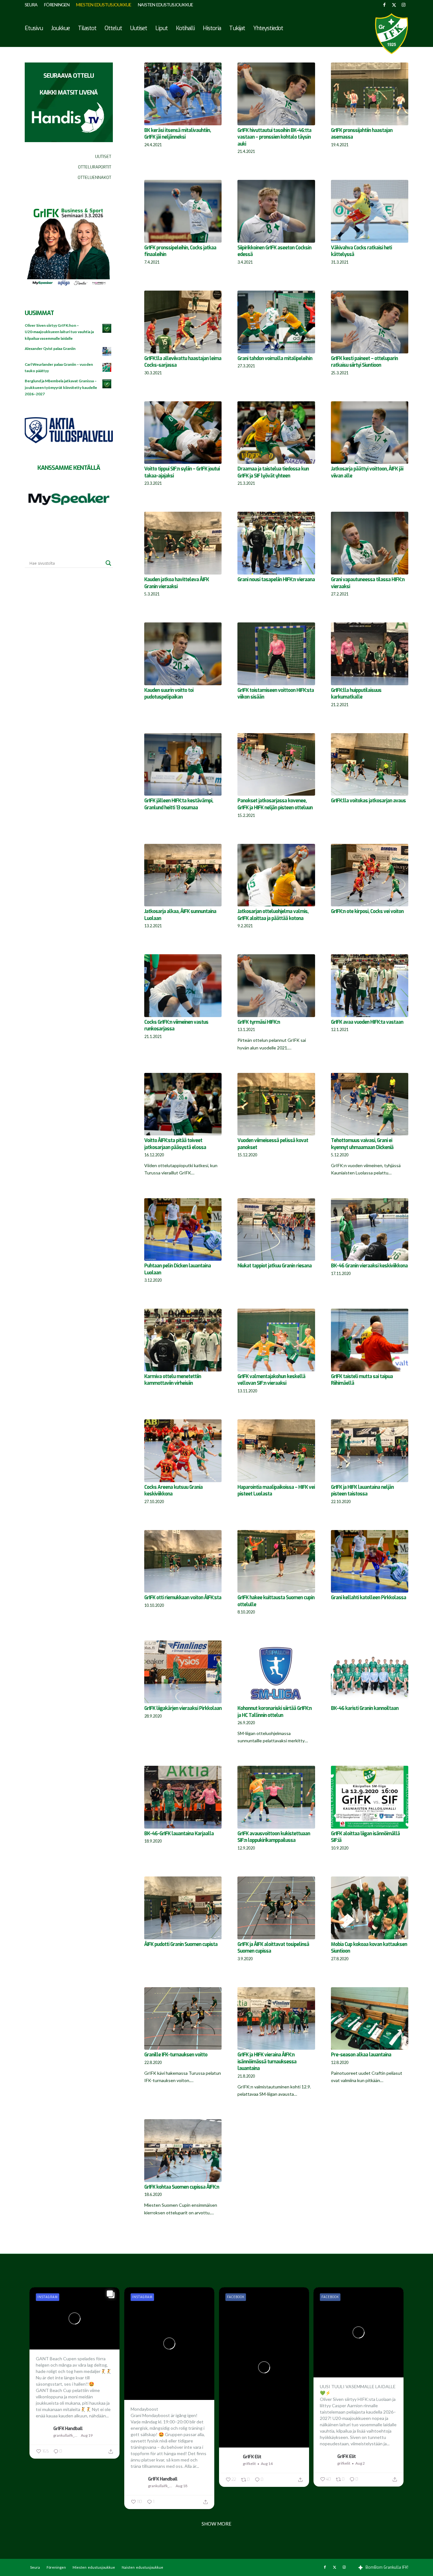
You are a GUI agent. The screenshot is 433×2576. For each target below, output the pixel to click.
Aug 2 (360, 2463)
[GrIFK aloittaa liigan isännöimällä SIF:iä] (370, 1797)
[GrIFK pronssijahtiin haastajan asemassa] (370, 94)
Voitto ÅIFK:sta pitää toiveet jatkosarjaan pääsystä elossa (175, 1144)
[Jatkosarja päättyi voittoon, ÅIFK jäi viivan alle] (370, 433)
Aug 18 (181, 2486)
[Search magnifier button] (108, 563)
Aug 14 (267, 2464)
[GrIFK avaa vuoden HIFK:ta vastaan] (370, 986)
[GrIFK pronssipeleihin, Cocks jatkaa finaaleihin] (183, 211)
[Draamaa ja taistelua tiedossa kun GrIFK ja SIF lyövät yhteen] (276, 433)
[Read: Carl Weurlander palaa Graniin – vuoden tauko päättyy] (107, 368)
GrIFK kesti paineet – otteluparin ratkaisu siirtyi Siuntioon (364, 362)
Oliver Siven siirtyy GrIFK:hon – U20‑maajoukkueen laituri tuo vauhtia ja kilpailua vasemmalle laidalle (59, 332)
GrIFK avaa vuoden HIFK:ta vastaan (367, 1022)
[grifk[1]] (391, 34)
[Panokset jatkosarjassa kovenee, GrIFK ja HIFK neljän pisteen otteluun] (276, 765)
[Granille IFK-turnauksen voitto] (183, 2019)
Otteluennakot (94, 177)
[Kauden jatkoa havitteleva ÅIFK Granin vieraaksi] (183, 543)
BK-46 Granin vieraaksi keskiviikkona (369, 1266)
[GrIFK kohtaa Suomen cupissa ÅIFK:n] (183, 2151)
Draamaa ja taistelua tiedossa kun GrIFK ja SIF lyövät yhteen (273, 472)
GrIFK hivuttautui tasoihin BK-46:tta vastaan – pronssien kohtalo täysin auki (274, 137)
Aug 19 (87, 2435)
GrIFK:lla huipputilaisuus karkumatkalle (356, 694)
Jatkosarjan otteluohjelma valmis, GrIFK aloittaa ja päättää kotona (273, 915)
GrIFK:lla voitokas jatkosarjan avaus (368, 801)
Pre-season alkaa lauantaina (361, 2055)
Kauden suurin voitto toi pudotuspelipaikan (169, 694)
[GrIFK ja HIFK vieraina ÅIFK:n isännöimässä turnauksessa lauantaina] (276, 2019)
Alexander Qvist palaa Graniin (50, 348)
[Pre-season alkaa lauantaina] (370, 2019)
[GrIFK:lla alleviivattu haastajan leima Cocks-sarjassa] (183, 322)
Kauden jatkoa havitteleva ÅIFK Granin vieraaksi (177, 583)
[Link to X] (394, 5)
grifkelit (249, 2464)
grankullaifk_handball (66, 2435)
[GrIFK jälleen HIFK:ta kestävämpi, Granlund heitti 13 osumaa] (183, 765)
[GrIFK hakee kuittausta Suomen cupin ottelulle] (276, 1561)
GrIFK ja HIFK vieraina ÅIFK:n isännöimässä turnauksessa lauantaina (267, 2062)
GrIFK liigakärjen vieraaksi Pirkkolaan (183, 1708)
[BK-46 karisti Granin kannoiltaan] (370, 1672)
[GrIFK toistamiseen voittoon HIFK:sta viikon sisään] (276, 654)
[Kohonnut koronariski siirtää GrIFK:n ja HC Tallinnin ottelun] (276, 1672)
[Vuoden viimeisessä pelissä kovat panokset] (276, 1104)
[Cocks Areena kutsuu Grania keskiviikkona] (183, 1451)
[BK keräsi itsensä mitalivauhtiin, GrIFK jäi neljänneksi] (183, 94)
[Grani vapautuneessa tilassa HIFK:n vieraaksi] (370, 543)
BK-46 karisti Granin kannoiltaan (365, 1708)
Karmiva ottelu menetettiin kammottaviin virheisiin (173, 1380)
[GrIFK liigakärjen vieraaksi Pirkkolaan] (183, 1672)
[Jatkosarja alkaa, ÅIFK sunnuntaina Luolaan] (183, 875)
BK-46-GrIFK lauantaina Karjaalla (179, 1834)
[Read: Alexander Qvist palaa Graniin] (107, 352)
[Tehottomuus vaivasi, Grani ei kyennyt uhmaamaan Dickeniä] (370, 1104)
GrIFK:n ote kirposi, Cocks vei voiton (367, 911)
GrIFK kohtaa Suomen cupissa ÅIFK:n (182, 2187)
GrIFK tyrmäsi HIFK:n (259, 1022)
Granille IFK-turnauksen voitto (176, 2055)
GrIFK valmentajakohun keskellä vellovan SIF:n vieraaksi (271, 1380)
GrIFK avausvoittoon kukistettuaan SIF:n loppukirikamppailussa (274, 1837)
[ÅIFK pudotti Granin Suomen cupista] (183, 1908)
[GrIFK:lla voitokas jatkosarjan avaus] (370, 765)
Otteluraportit (95, 167)
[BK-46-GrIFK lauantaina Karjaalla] (183, 1797)
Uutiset (103, 157)
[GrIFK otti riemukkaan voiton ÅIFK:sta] (183, 1561)
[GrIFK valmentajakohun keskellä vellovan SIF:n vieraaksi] (276, 1340)
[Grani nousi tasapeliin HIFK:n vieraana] (276, 543)
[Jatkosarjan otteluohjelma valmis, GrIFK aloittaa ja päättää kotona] (276, 875)
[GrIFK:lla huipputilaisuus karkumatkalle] (370, 654)
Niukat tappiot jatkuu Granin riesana (275, 1266)
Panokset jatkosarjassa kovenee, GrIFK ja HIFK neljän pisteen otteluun (275, 804)
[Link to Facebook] (384, 5)
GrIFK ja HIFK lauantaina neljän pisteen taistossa (362, 1491)
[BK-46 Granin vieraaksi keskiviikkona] (370, 1230)
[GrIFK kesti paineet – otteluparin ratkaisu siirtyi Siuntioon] (370, 322)
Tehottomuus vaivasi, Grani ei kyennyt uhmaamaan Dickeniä (362, 1144)
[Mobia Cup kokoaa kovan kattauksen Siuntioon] (370, 1908)
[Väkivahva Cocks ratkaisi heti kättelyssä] (370, 211)
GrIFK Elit (252, 2457)
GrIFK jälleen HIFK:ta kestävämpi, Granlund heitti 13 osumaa (179, 804)
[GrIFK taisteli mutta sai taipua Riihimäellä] (370, 1340)
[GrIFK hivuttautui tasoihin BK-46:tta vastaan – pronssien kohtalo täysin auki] (276, 94)
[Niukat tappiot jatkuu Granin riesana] (276, 1230)
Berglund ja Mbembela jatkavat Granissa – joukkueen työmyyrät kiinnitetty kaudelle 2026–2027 (61, 387)
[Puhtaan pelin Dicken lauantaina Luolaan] (183, 1230)
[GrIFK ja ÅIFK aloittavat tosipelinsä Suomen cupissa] (276, 1908)
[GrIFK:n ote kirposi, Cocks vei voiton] (370, 875)
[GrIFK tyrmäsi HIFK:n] (276, 986)
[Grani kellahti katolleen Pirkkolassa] (370, 1561)
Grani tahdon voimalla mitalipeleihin (275, 358)
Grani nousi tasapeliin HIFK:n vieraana (276, 580)
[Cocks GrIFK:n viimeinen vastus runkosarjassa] (183, 986)
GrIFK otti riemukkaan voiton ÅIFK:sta (183, 1598)
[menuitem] (33, 5)
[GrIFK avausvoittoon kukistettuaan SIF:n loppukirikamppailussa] (276, 1797)
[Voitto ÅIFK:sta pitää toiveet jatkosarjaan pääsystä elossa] (183, 1104)
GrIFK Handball (68, 2428)
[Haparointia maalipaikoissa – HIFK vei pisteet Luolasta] (276, 1451)
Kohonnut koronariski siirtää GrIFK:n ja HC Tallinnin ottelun (275, 1712)
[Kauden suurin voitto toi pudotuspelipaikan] (183, 654)
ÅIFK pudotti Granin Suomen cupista (181, 1944)
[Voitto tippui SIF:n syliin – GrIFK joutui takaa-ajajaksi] (183, 433)
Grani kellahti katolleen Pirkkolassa (368, 1598)
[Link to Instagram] (404, 5)
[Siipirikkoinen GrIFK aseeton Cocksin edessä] (276, 211)
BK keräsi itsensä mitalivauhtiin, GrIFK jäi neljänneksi (178, 134)
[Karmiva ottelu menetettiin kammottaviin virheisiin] (183, 1340)
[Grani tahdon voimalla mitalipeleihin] (276, 322)
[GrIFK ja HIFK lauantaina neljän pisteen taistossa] (370, 1451)
